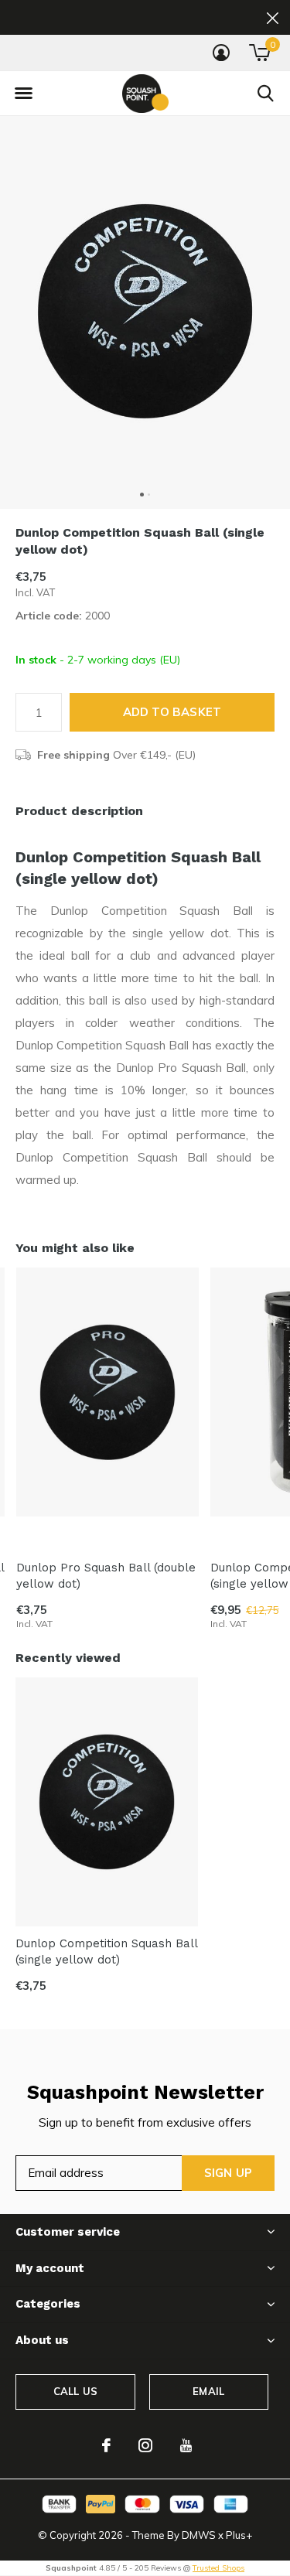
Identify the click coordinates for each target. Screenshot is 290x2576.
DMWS (199, 2535)
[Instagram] (145, 2445)
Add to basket (172, 712)
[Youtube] (186, 2445)
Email (208, 2391)
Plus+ (239, 2535)
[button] (23, 94)
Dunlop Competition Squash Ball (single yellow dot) (106, 1952)
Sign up (228, 2173)
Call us (75, 2391)
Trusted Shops (218, 2568)
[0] (259, 53)
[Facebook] (106, 2445)
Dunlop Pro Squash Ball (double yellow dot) (106, 1576)
